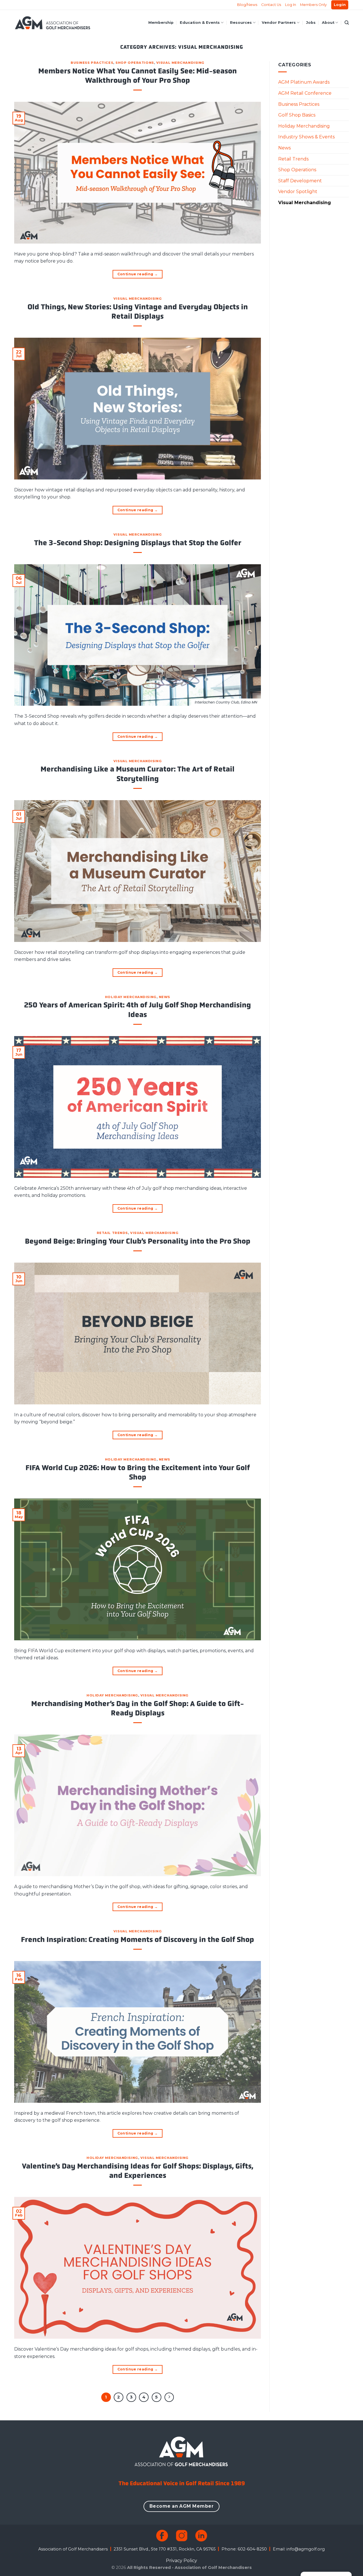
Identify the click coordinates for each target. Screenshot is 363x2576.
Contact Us (271, 5)
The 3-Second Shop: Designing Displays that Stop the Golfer (138, 543)
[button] (340, 5)
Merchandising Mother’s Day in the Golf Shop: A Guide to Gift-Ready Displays (138, 1708)
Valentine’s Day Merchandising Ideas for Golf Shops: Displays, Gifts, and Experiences (138, 2171)
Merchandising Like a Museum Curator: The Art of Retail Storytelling (138, 774)
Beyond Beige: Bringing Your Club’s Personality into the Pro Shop (138, 1241)
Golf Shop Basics (297, 115)
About (328, 23)
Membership (161, 23)
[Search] (347, 23)
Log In (291, 5)
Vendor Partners (279, 23)
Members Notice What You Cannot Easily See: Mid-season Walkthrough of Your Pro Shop (138, 76)
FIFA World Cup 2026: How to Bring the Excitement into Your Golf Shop (138, 1472)
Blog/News (247, 5)
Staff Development (300, 181)
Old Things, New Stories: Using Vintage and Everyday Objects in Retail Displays (138, 312)
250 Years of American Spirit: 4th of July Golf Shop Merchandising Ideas (138, 1010)
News (164, 997)
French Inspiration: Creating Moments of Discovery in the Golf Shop (138, 1940)
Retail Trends (112, 1233)
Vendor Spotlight (298, 192)
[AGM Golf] (52, 23)
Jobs (311, 23)
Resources (241, 23)
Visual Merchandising (180, 63)
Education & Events (200, 23)
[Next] (169, 2397)
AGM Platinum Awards (304, 82)
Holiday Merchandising (131, 997)
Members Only (313, 5)
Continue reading (138, 274)
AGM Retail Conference (305, 93)
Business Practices (92, 63)
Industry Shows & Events (306, 137)
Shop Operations (135, 63)
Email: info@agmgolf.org (299, 2549)
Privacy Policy (181, 2561)
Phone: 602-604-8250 (244, 2549)
